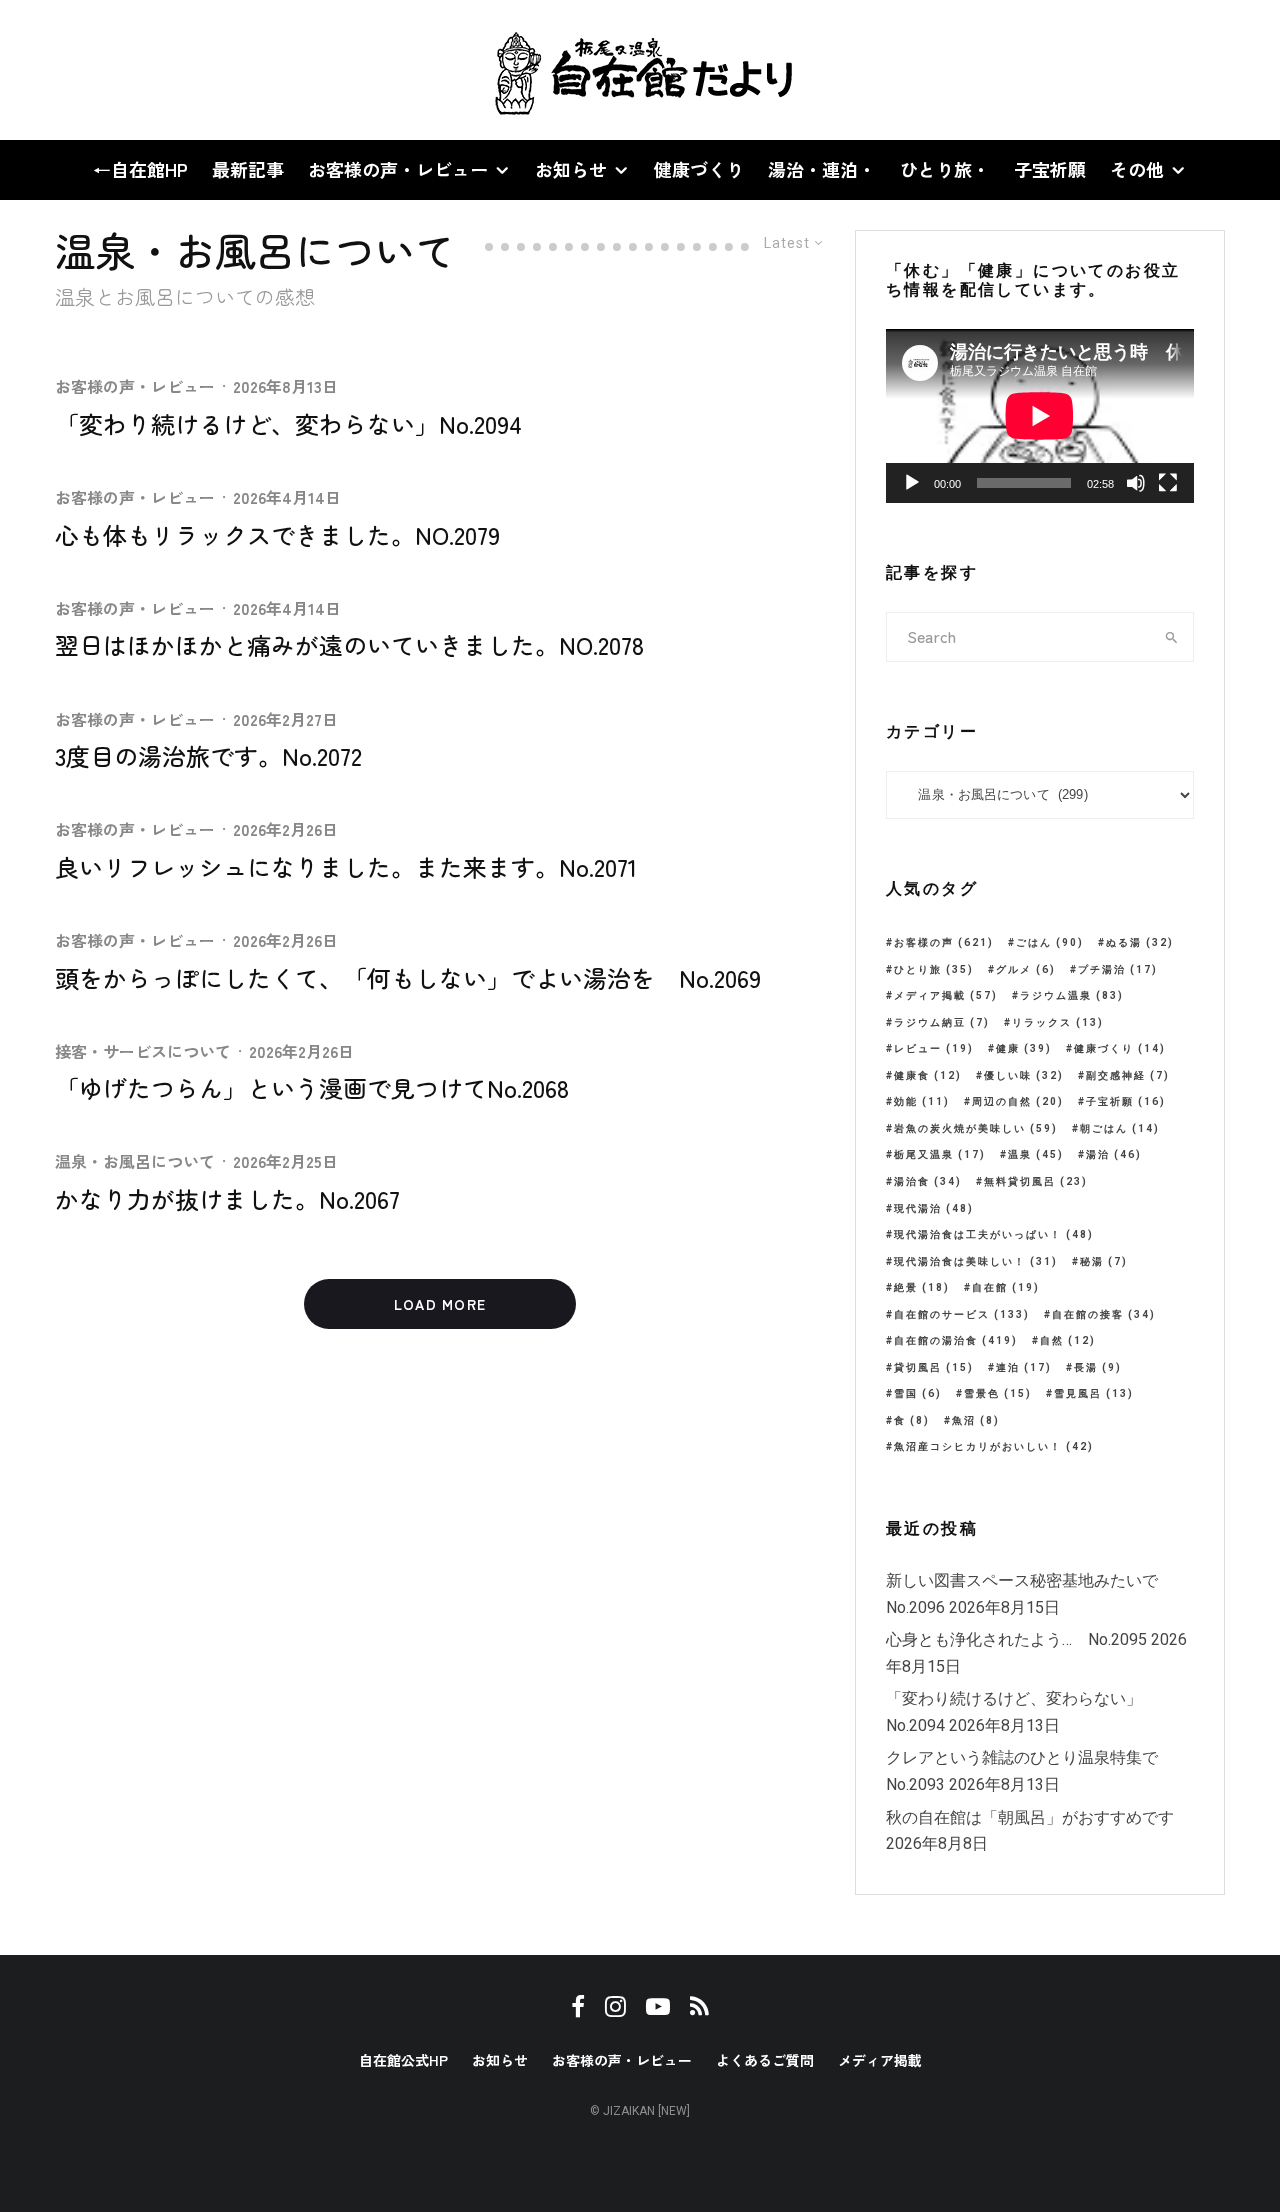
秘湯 (1104, 1261)
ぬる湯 (1140, 942)
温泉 (1036, 1154)
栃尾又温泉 (940, 1154)
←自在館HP (140, 169)
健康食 (928, 1075)
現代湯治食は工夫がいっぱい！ (994, 1234)
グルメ (1026, 969)
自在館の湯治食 (956, 1340)
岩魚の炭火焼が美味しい (976, 1128)
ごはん (1050, 942)
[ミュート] (1136, 483)
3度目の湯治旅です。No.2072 (208, 756)
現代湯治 (934, 1208)
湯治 (1114, 1154)
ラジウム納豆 (942, 1022)
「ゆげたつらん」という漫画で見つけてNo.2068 (312, 1088)
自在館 (1006, 1287)
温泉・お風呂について (135, 1161)
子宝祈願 (1050, 169)
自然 (1068, 1340)
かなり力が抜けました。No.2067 (227, 1199)
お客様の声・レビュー (398, 169)
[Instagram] (91, 70)
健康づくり (699, 169)
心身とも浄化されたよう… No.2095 (1016, 1639)
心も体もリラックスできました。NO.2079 (277, 535)
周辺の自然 (1018, 1101)
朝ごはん (1120, 1128)
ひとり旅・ (945, 169)
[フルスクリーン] (1168, 483)
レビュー (934, 1048)
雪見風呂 (1094, 1393)
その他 (1137, 169)
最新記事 (248, 169)
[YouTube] (126, 70)
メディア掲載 (946, 995)
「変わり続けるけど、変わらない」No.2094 (288, 424)
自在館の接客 (1104, 1314)
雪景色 (998, 1393)
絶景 (922, 1287)
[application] (1040, 415)
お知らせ (571, 169)
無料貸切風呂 (1036, 1181)
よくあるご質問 (765, 2060)
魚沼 (976, 1420)
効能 (922, 1101)
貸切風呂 (934, 1367)
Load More (440, 1304)
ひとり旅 (934, 969)
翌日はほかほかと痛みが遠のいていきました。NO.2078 (349, 645)
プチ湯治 (1118, 969)
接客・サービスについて (143, 1051)
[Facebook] (59, 70)
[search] (1172, 637)
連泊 (1024, 1367)
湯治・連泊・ (822, 169)
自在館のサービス (962, 1314)
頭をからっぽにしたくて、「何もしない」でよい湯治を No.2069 (408, 978)
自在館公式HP (403, 2060)
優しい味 (1024, 1075)
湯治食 (928, 1181)
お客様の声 (944, 942)
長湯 (1098, 1367)
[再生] (912, 483)
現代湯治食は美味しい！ (976, 1261)
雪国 (918, 1393)
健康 (1024, 1048)
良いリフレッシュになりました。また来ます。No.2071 (346, 867)
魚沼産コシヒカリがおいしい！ (994, 1446)
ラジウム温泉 (1072, 995)
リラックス (1058, 1022)
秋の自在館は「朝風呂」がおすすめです (1030, 1817)
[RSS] (160, 70)
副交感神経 (1128, 1075)
